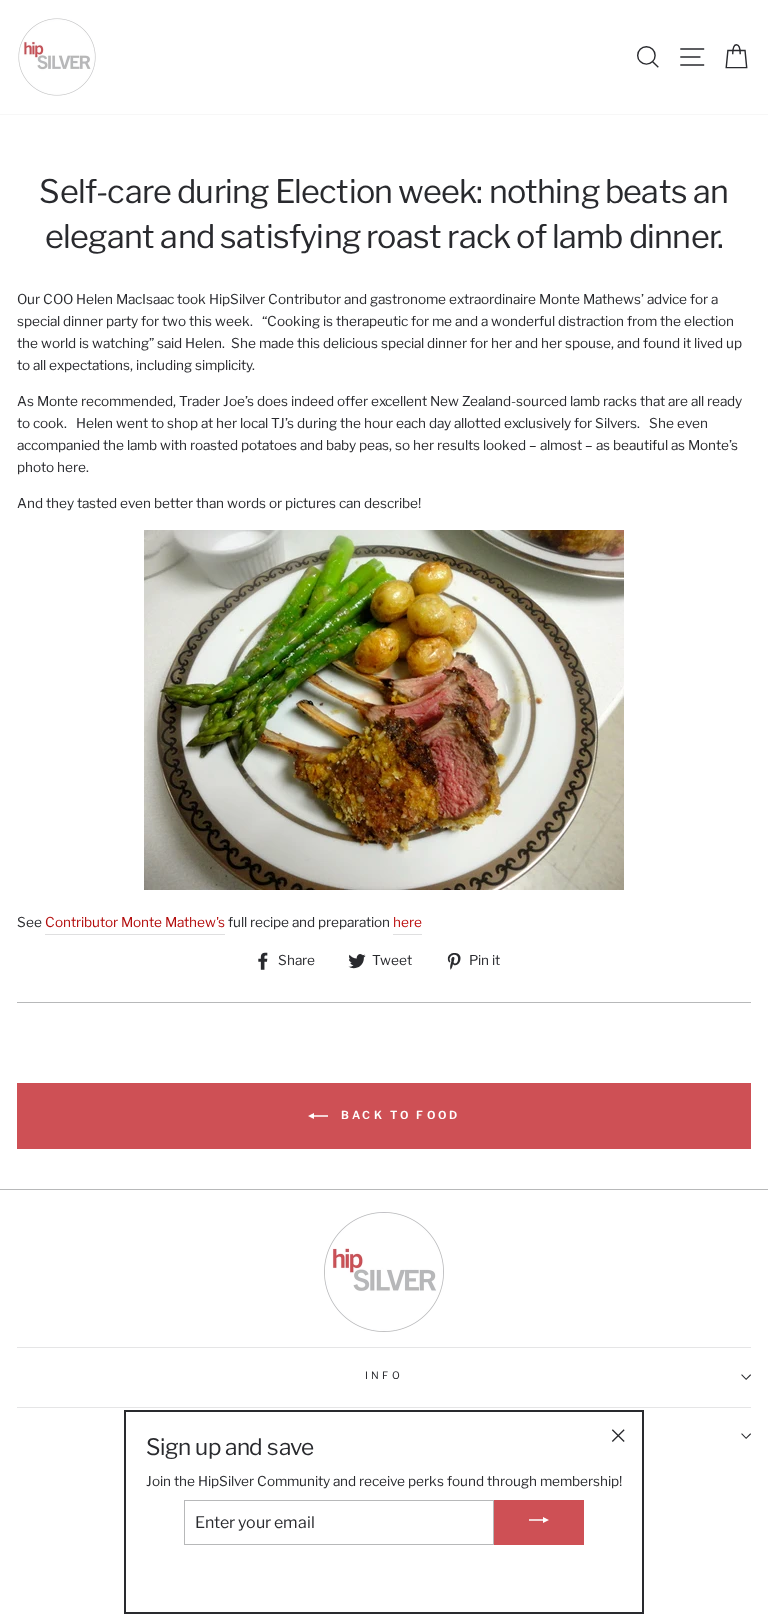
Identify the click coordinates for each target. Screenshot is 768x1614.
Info (383, 1375)
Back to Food (398, 1115)
